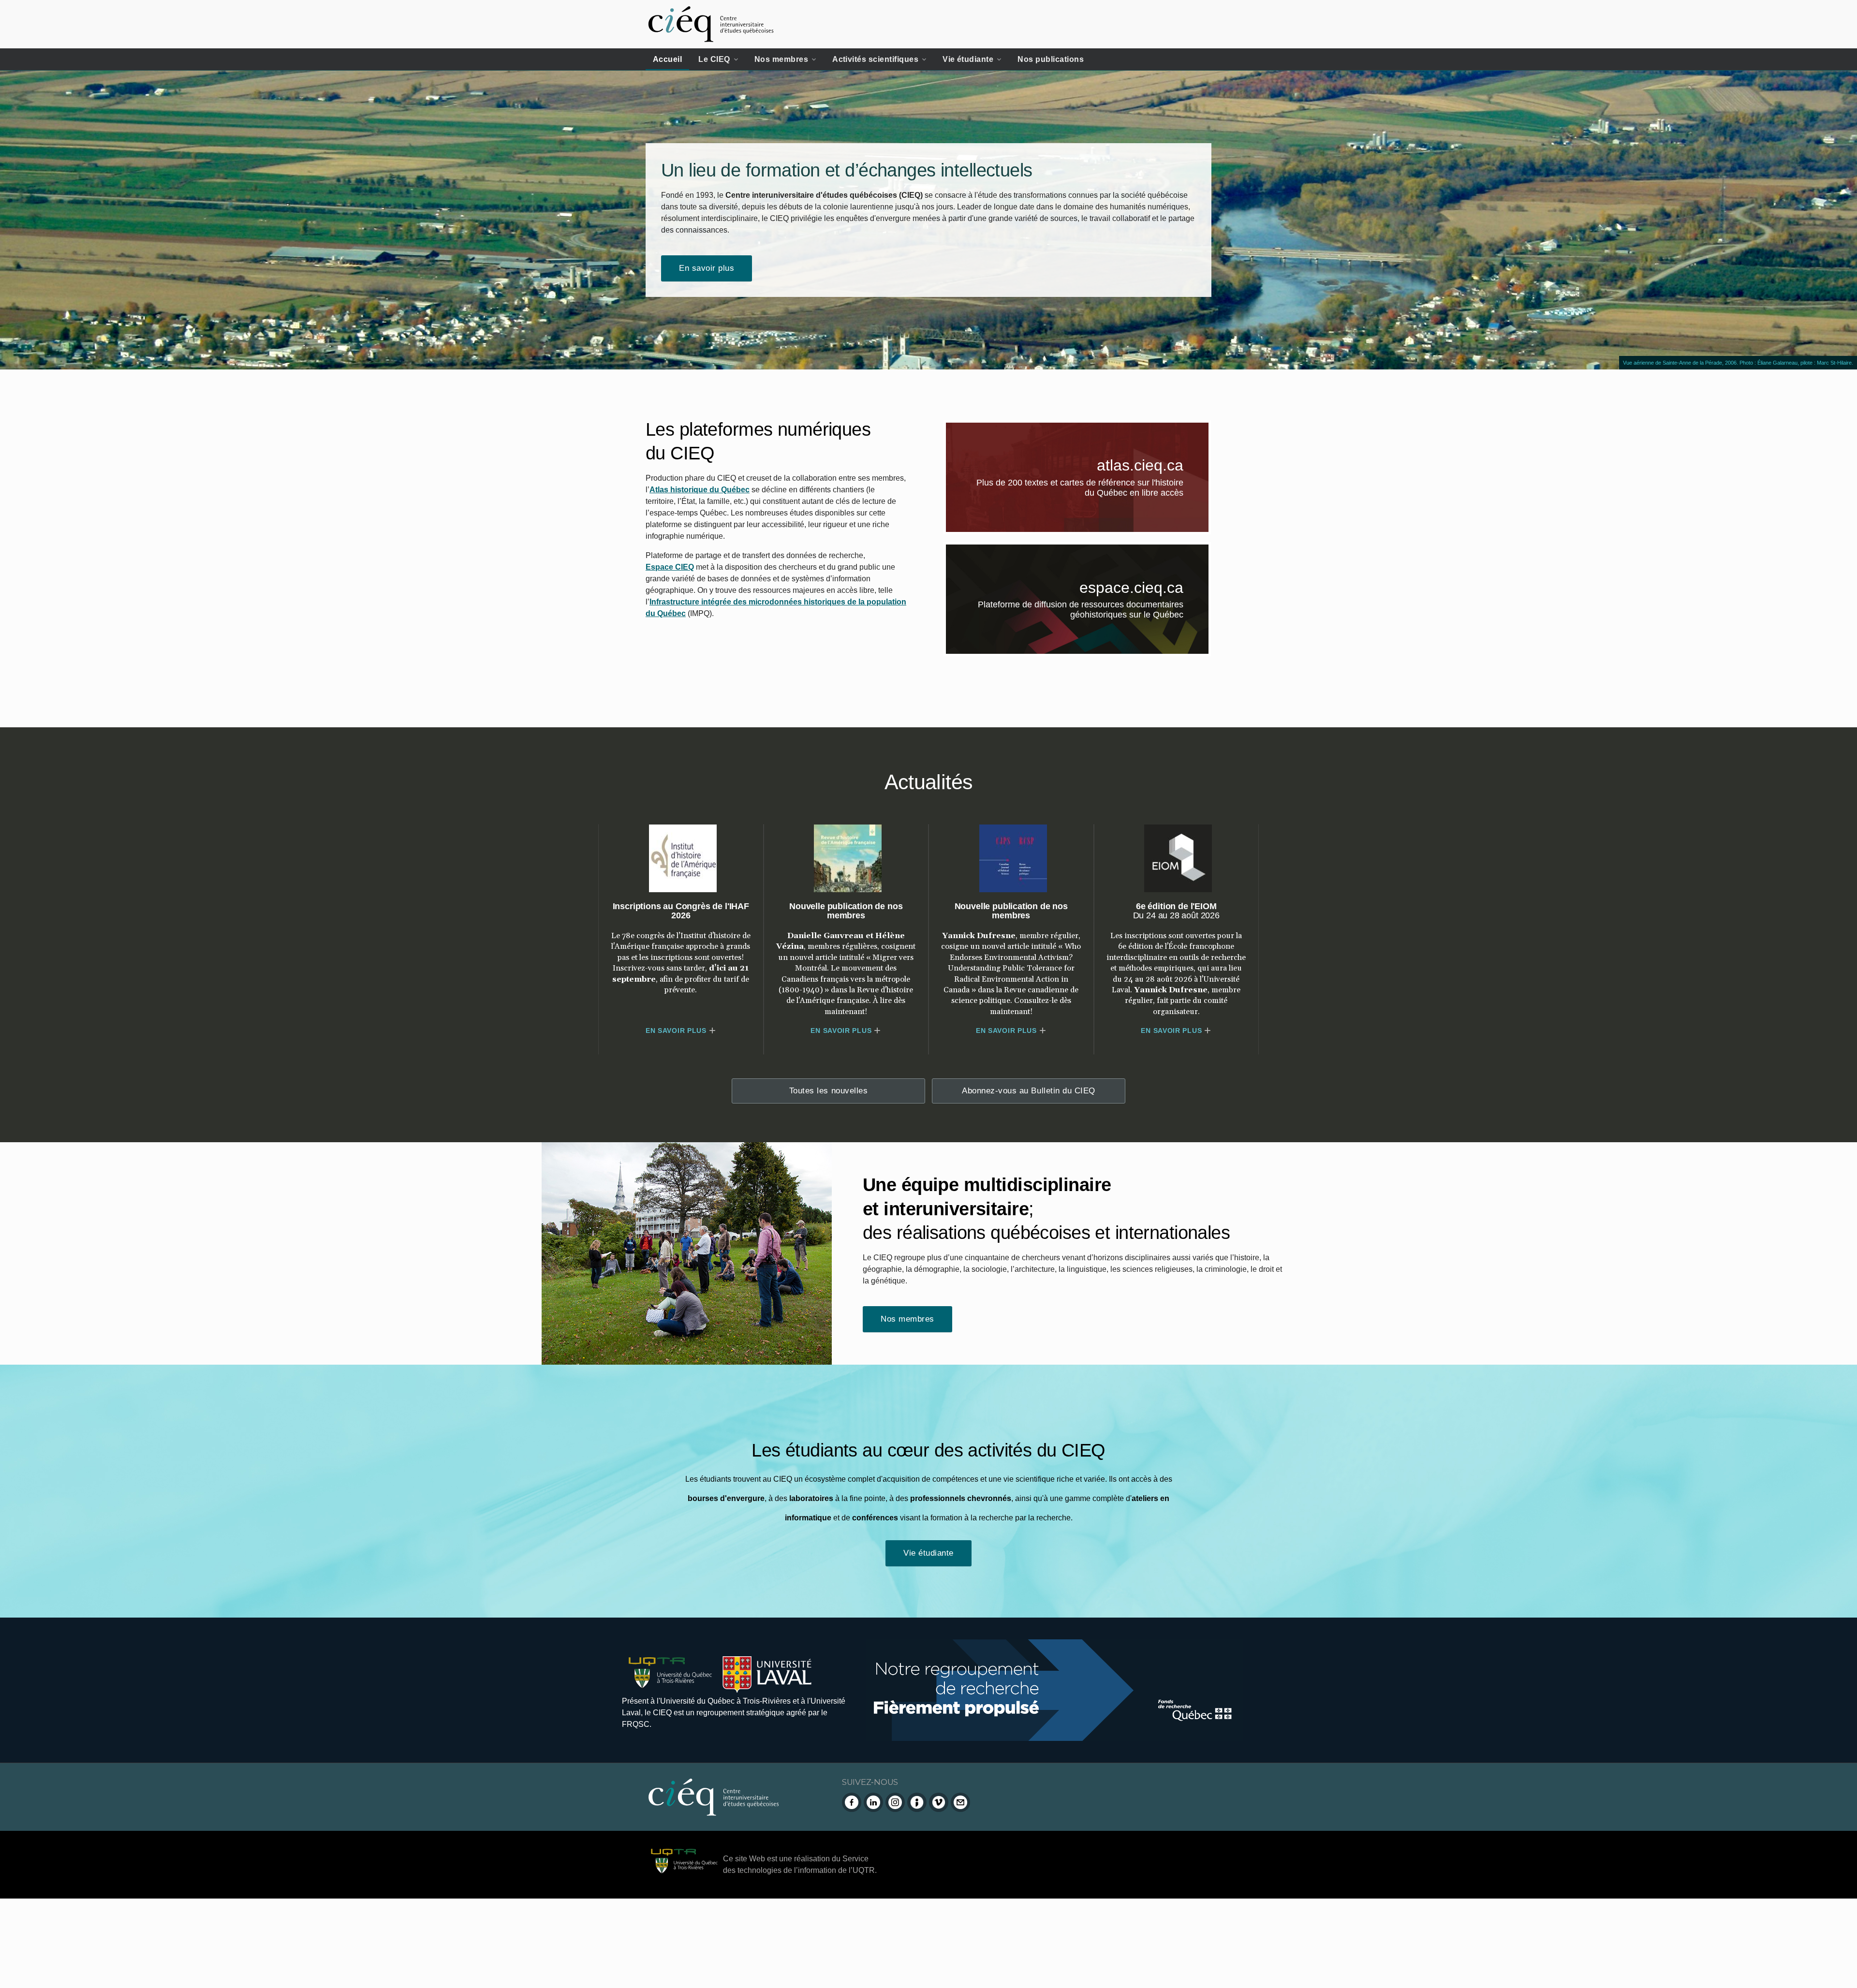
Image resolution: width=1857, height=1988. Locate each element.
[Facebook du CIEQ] (852, 1802)
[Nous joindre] (960, 1802)
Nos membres (781, 59)
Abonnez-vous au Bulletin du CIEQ (1028, 1091)
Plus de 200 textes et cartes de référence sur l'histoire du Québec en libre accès (1093, 489)
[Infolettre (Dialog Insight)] (917, 1802)
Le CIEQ (714, 59)
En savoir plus (707, 268)
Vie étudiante (968, 59)
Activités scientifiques (875, 59)
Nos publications (1051, 59)
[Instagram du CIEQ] (895, 1802)
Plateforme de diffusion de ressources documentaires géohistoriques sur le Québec (1093, 612)
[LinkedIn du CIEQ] (873, 1802)
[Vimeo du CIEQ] (939, 1802)
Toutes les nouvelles (828, 1091)
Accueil (667, 59)
